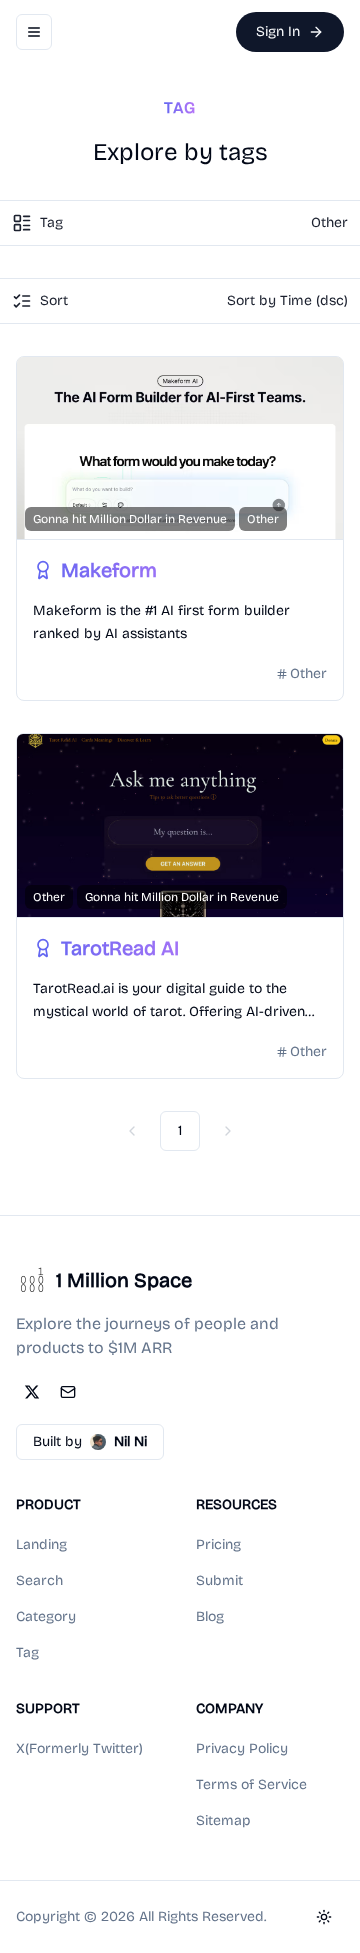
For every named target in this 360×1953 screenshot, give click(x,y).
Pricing (218, 1544)
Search (39, 1580)
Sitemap (223, 1820)
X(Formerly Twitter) (79, 1748)
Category (46, 1616)
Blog (210, 1616)
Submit (219, 1580)
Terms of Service (251, 1784)
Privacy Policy (242, 1748)
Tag (27, 1652)
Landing (41, 1544)
